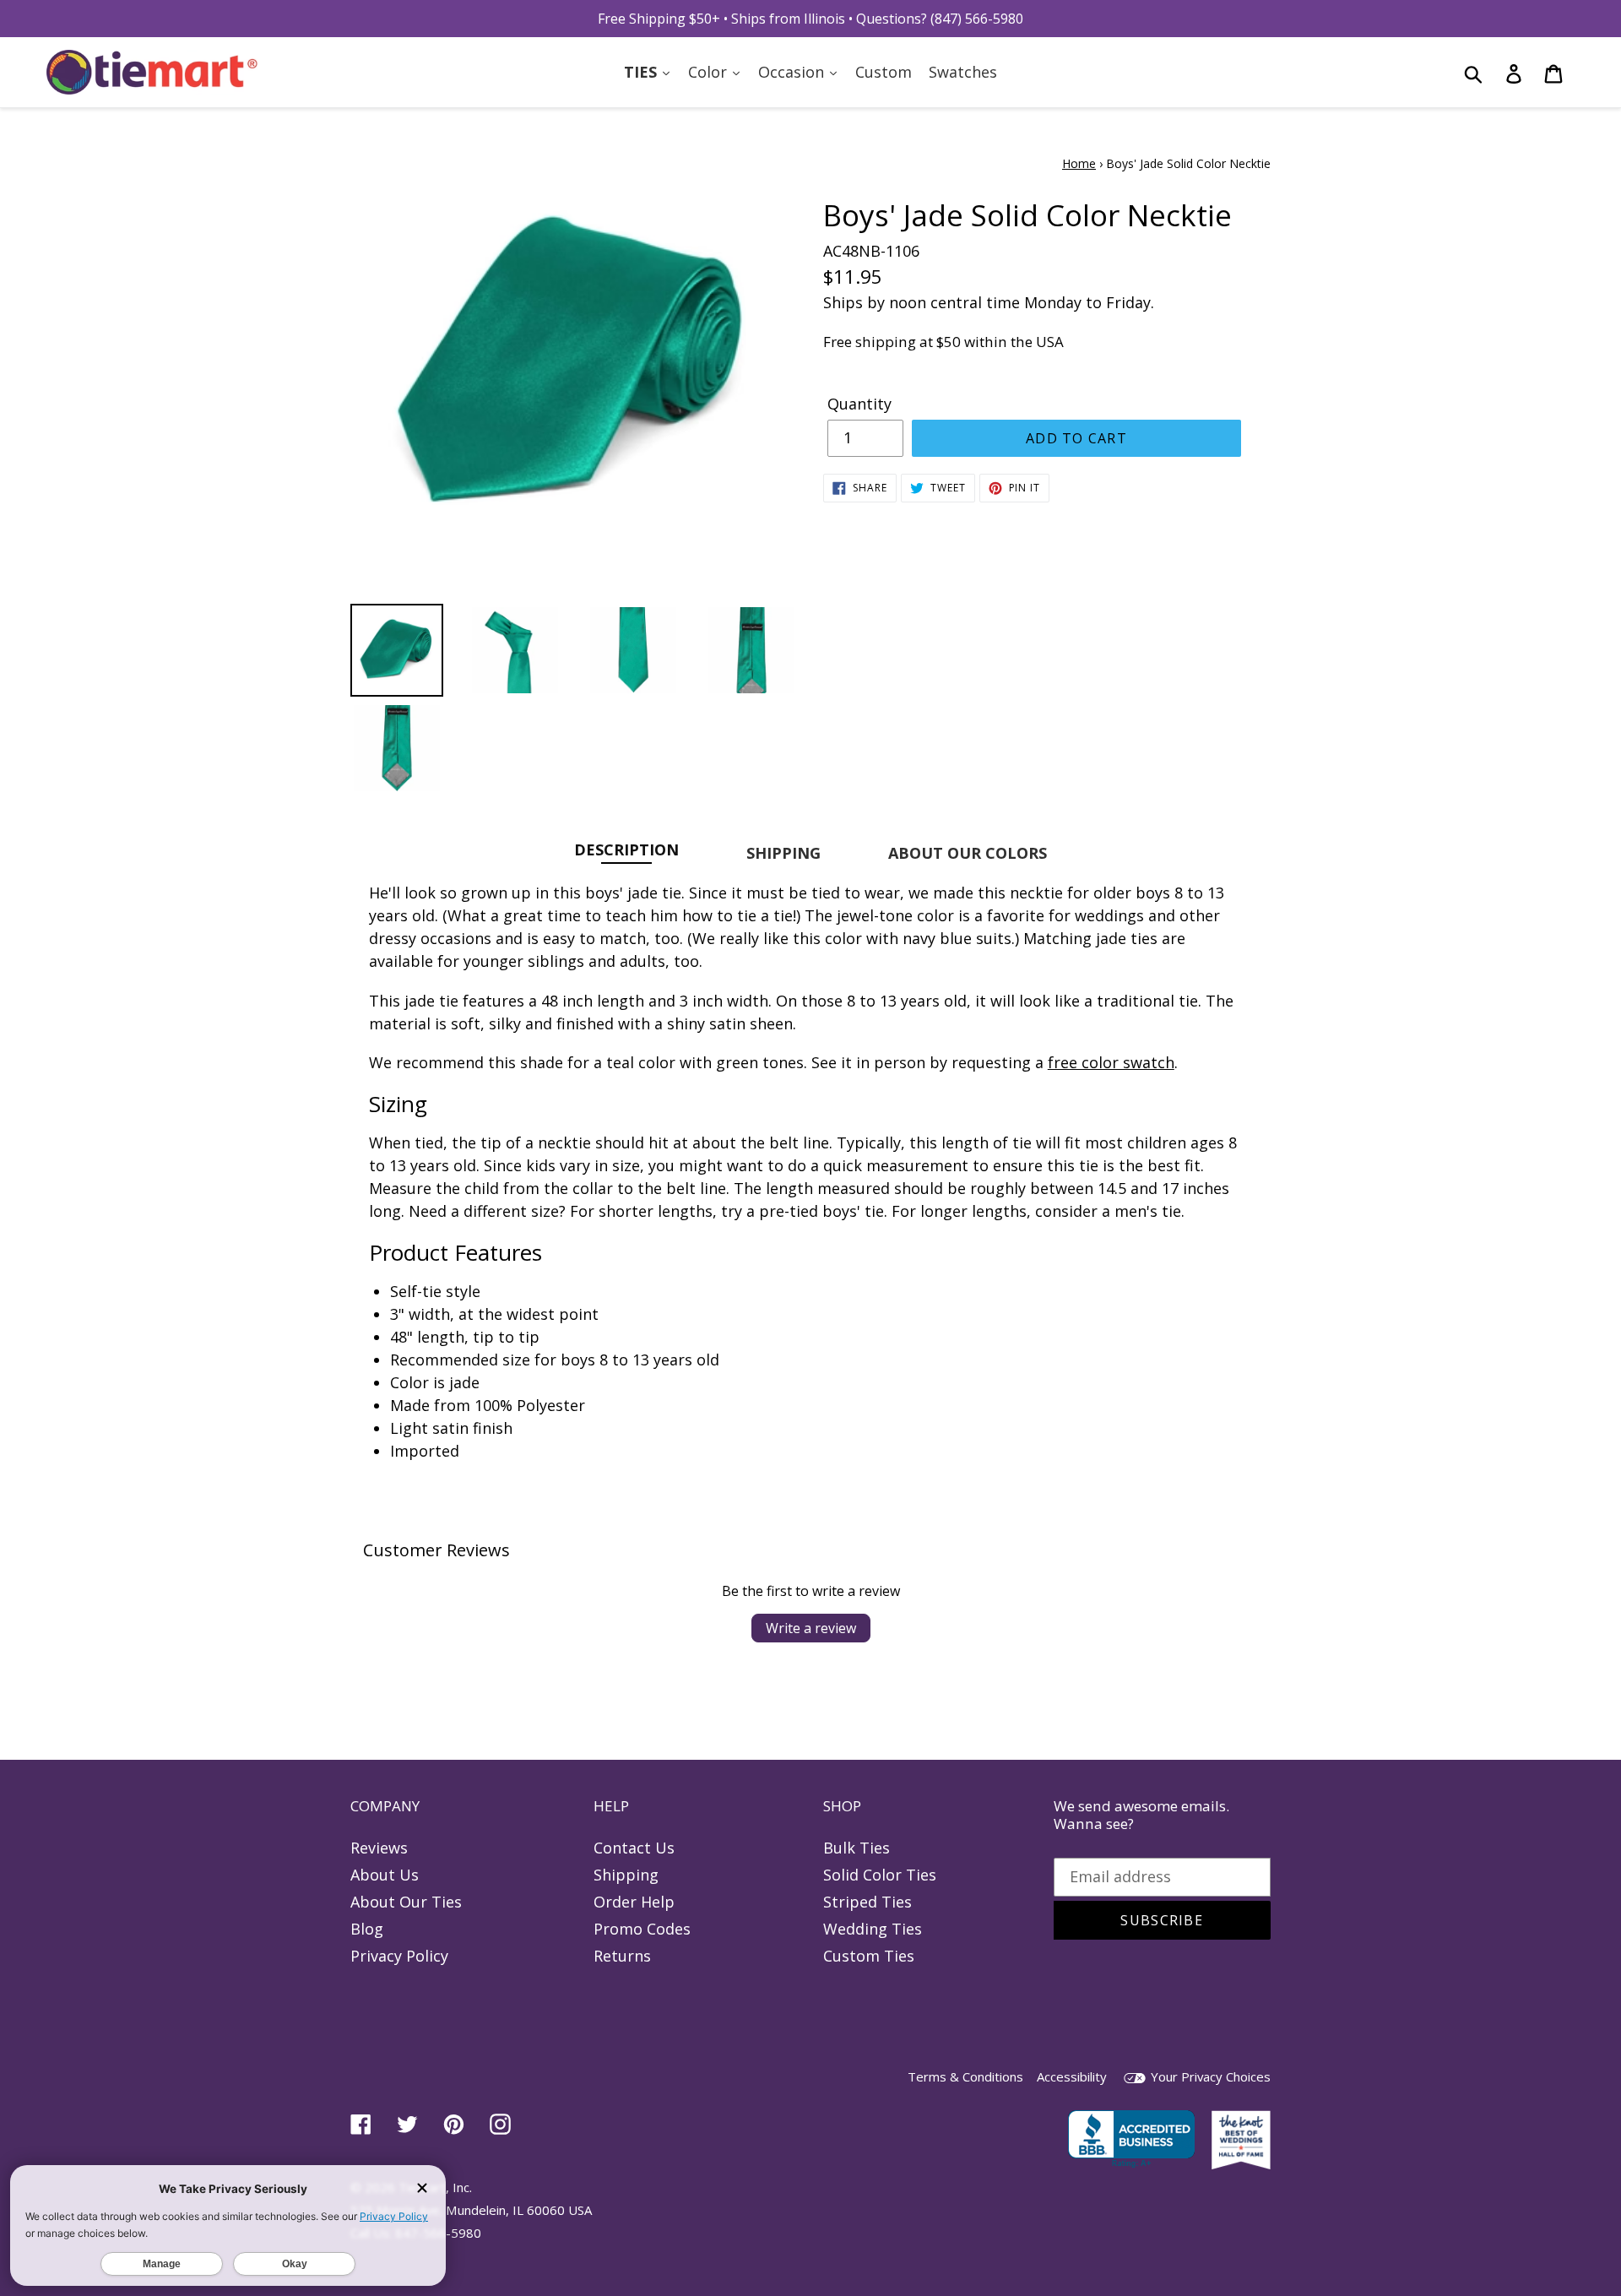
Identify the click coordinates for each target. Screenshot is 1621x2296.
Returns (622, 1956)
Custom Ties (869, 1956)
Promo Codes (642, 1929)
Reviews (379, 1848)
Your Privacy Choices (1209, 2076)
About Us (385, 1875)
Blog (367, 1929)
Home (1079, 163)
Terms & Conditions (965, 2076)
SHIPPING (783, 853)
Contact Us (634, 1848)
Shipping (626, 1875)
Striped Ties (867, 1902)
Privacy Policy (399, 1956)
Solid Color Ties (880, 1875)
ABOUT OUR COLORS (968, 853)
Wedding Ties (873, 1929)
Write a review (811, 1628)
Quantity (859, 404)
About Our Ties (406, 1902)
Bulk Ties (857, 1848)
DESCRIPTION (626, 849)
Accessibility (1072, 2076)
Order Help (634, 1902)
